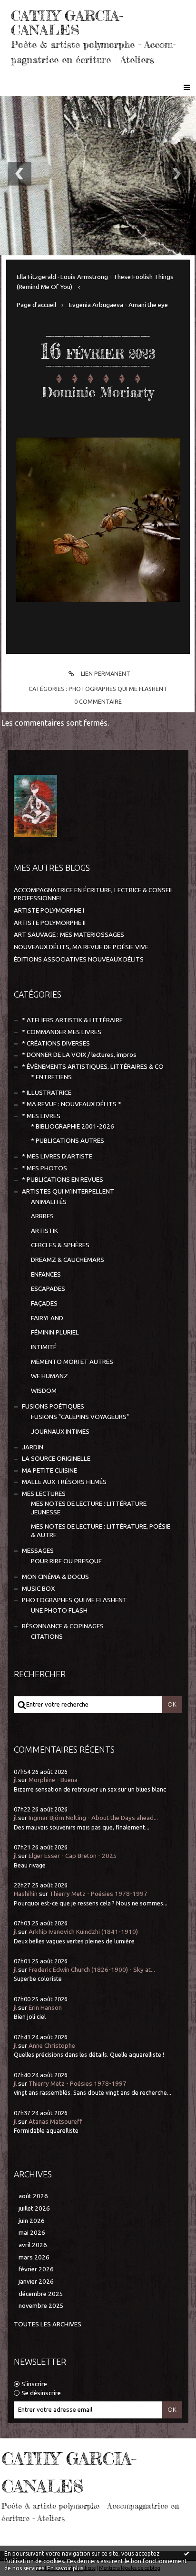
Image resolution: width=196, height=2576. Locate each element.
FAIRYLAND (47, 1318)
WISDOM (44, 1391)
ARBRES (42, 1216)
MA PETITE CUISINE (49, 1470)
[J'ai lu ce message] (186, 2553)
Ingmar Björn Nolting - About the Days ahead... (93, 1818)
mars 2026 (34, 2257)
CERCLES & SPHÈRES (60, 1245)
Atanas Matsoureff (55, 2122)
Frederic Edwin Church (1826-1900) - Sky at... (92, 1970)
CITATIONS (47, 1637)
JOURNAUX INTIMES (60, 1432)
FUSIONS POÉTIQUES (53, 1406)
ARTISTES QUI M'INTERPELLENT (68, 1191)
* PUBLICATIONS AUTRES (68, 1141)
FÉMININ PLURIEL (55, 1332)
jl (15, 1780)
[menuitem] (98, 282)
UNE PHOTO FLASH (59, 1610)
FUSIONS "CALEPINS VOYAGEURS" (80, 1417)
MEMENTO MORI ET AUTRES (72, 1362)
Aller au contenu (33, 9)
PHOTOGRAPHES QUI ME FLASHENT (118, 689)
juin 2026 (32, 2221)
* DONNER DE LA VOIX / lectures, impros (79, 1055)
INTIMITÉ (44, 1347)
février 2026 (36, 2269)
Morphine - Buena (53, 1780)
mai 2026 (32, 2233)
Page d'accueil (36, 305)
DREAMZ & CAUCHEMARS (68, 1260)
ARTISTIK (44, 1231)
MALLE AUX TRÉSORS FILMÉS (64, 1482)
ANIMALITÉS (49, 1202)
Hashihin (26, 1894)
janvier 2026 (36, 2282)
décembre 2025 (41, 2294)
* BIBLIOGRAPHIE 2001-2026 (73, 1126)
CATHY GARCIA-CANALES (67, 23)
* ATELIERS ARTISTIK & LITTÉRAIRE (72, 1020)
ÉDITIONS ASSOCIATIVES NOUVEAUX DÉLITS (79, 959)
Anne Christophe (52, 2046)
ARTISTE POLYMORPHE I (49, 910)
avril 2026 (33, 2245)
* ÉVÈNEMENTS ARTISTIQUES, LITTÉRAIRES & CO (93, 1067)
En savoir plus (65, 2568)
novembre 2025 (41, 2306)
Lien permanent (105, 673)
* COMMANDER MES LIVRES (62, 1032)
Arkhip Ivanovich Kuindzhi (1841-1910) (83, 1932)
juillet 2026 (34, 2208)
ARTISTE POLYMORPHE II (50, 923)
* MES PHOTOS (44, 1168)
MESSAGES (38, 1551)
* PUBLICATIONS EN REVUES (63, 1180)
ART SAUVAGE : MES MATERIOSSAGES (69, 935)
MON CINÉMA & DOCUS (55, 1577)
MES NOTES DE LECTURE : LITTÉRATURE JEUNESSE (89, 1508)
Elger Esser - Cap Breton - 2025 (73, 1856)
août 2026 (33, 2196)
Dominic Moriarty (98, 392)
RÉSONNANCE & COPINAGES (63, 1626)
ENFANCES (46, 1274)
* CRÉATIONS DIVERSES (56, 1043)
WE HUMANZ (49, 1376)
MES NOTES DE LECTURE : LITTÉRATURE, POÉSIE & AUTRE (101, 1531)
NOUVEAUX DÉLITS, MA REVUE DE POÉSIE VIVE (81, 947)
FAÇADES (44, 1303)
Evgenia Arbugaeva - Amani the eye (118, 305)
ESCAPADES (48, 1289)
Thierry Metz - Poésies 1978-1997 (98, 1894)
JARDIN (33, 1447)
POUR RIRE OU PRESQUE (66, 1561)
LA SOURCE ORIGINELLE (56, 1459)
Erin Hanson (45, 2008)
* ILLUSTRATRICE (47, 1093)
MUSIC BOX (38, 1589)
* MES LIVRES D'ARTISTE (57, 1156)
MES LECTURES (44, 1494)
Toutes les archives (48, 2324)
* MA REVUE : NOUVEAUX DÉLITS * (72, 1104)
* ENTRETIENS (51, 1077)
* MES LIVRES (41, 1116)
